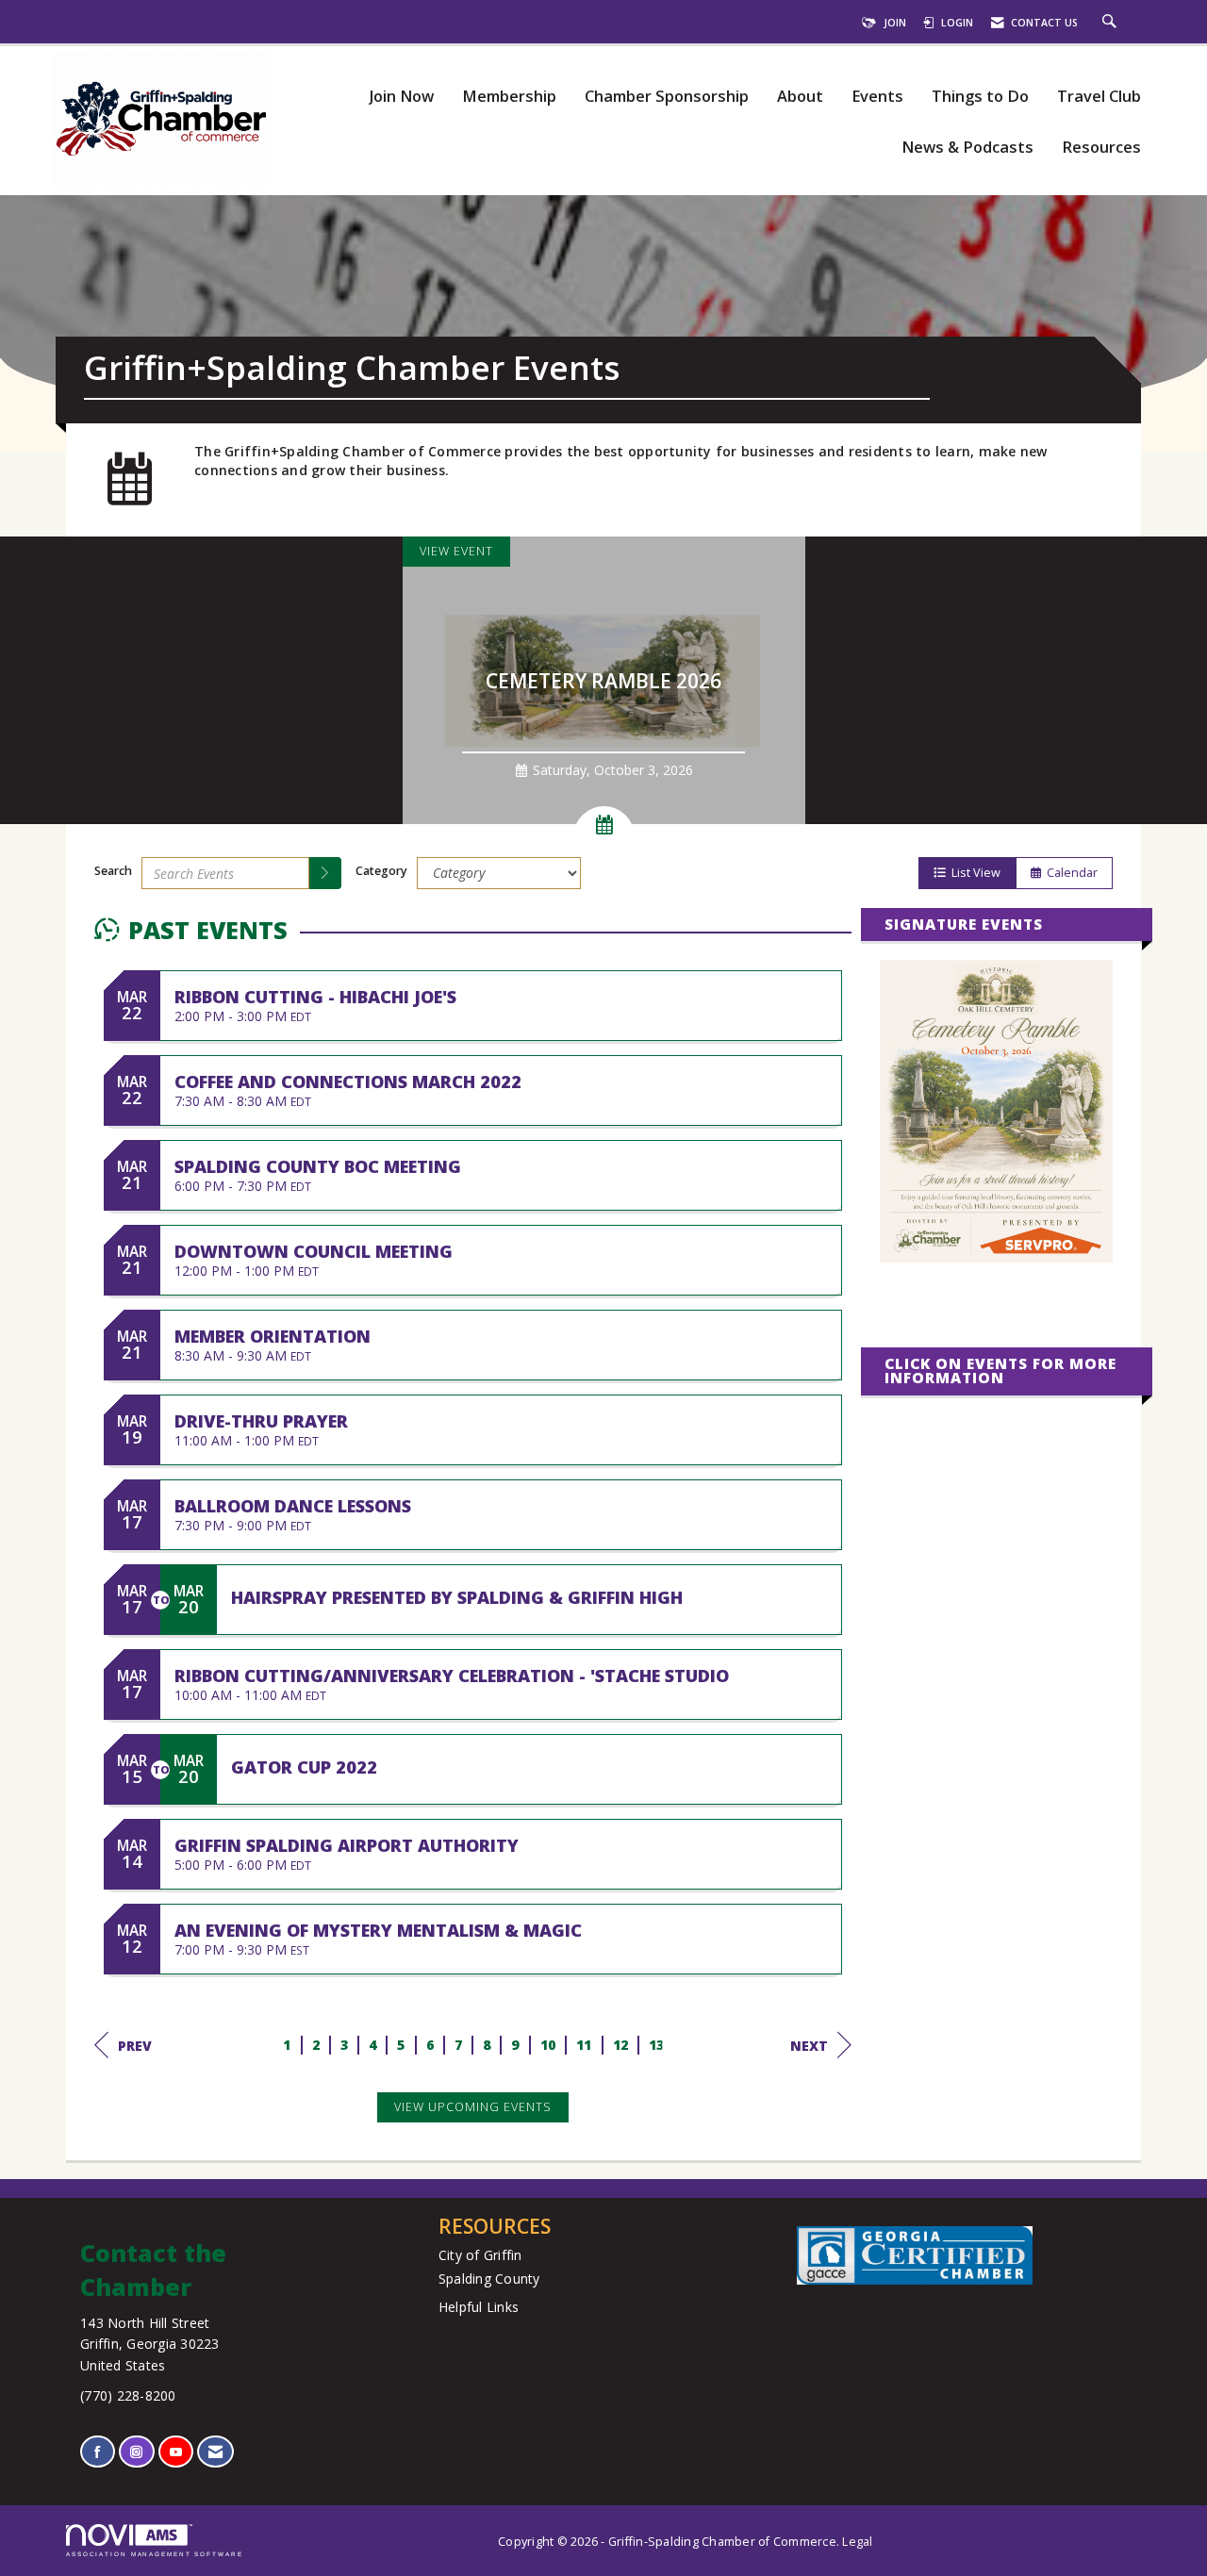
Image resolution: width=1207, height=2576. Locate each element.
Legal (857, 2542)
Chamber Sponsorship (667, 97)
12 (621, 2045)
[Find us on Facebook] (98, 2452)
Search (113, 871)
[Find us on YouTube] (176, 2452)
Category (381, 871)
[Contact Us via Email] (215, 2452)
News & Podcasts (967, 148)
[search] (325, 873)
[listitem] (604, 680)
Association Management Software (155, 2554)
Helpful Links (479, 2307)
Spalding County (489, 2279)
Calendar (1069, 873)
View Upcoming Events (473, 2107)
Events (877, 97)
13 (657, 2045)
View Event (456, 551)
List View (973, 873)
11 (584, 2045)
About (800, 97)
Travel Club (1099, 97)
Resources (1101, 148)
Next (809, 2046)
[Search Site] (1112, 23)
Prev (135, 2046)
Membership (509, 97)
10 (548, 2045)
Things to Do (980, 97)
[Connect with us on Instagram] (136, 2452)
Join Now (401, 97)
